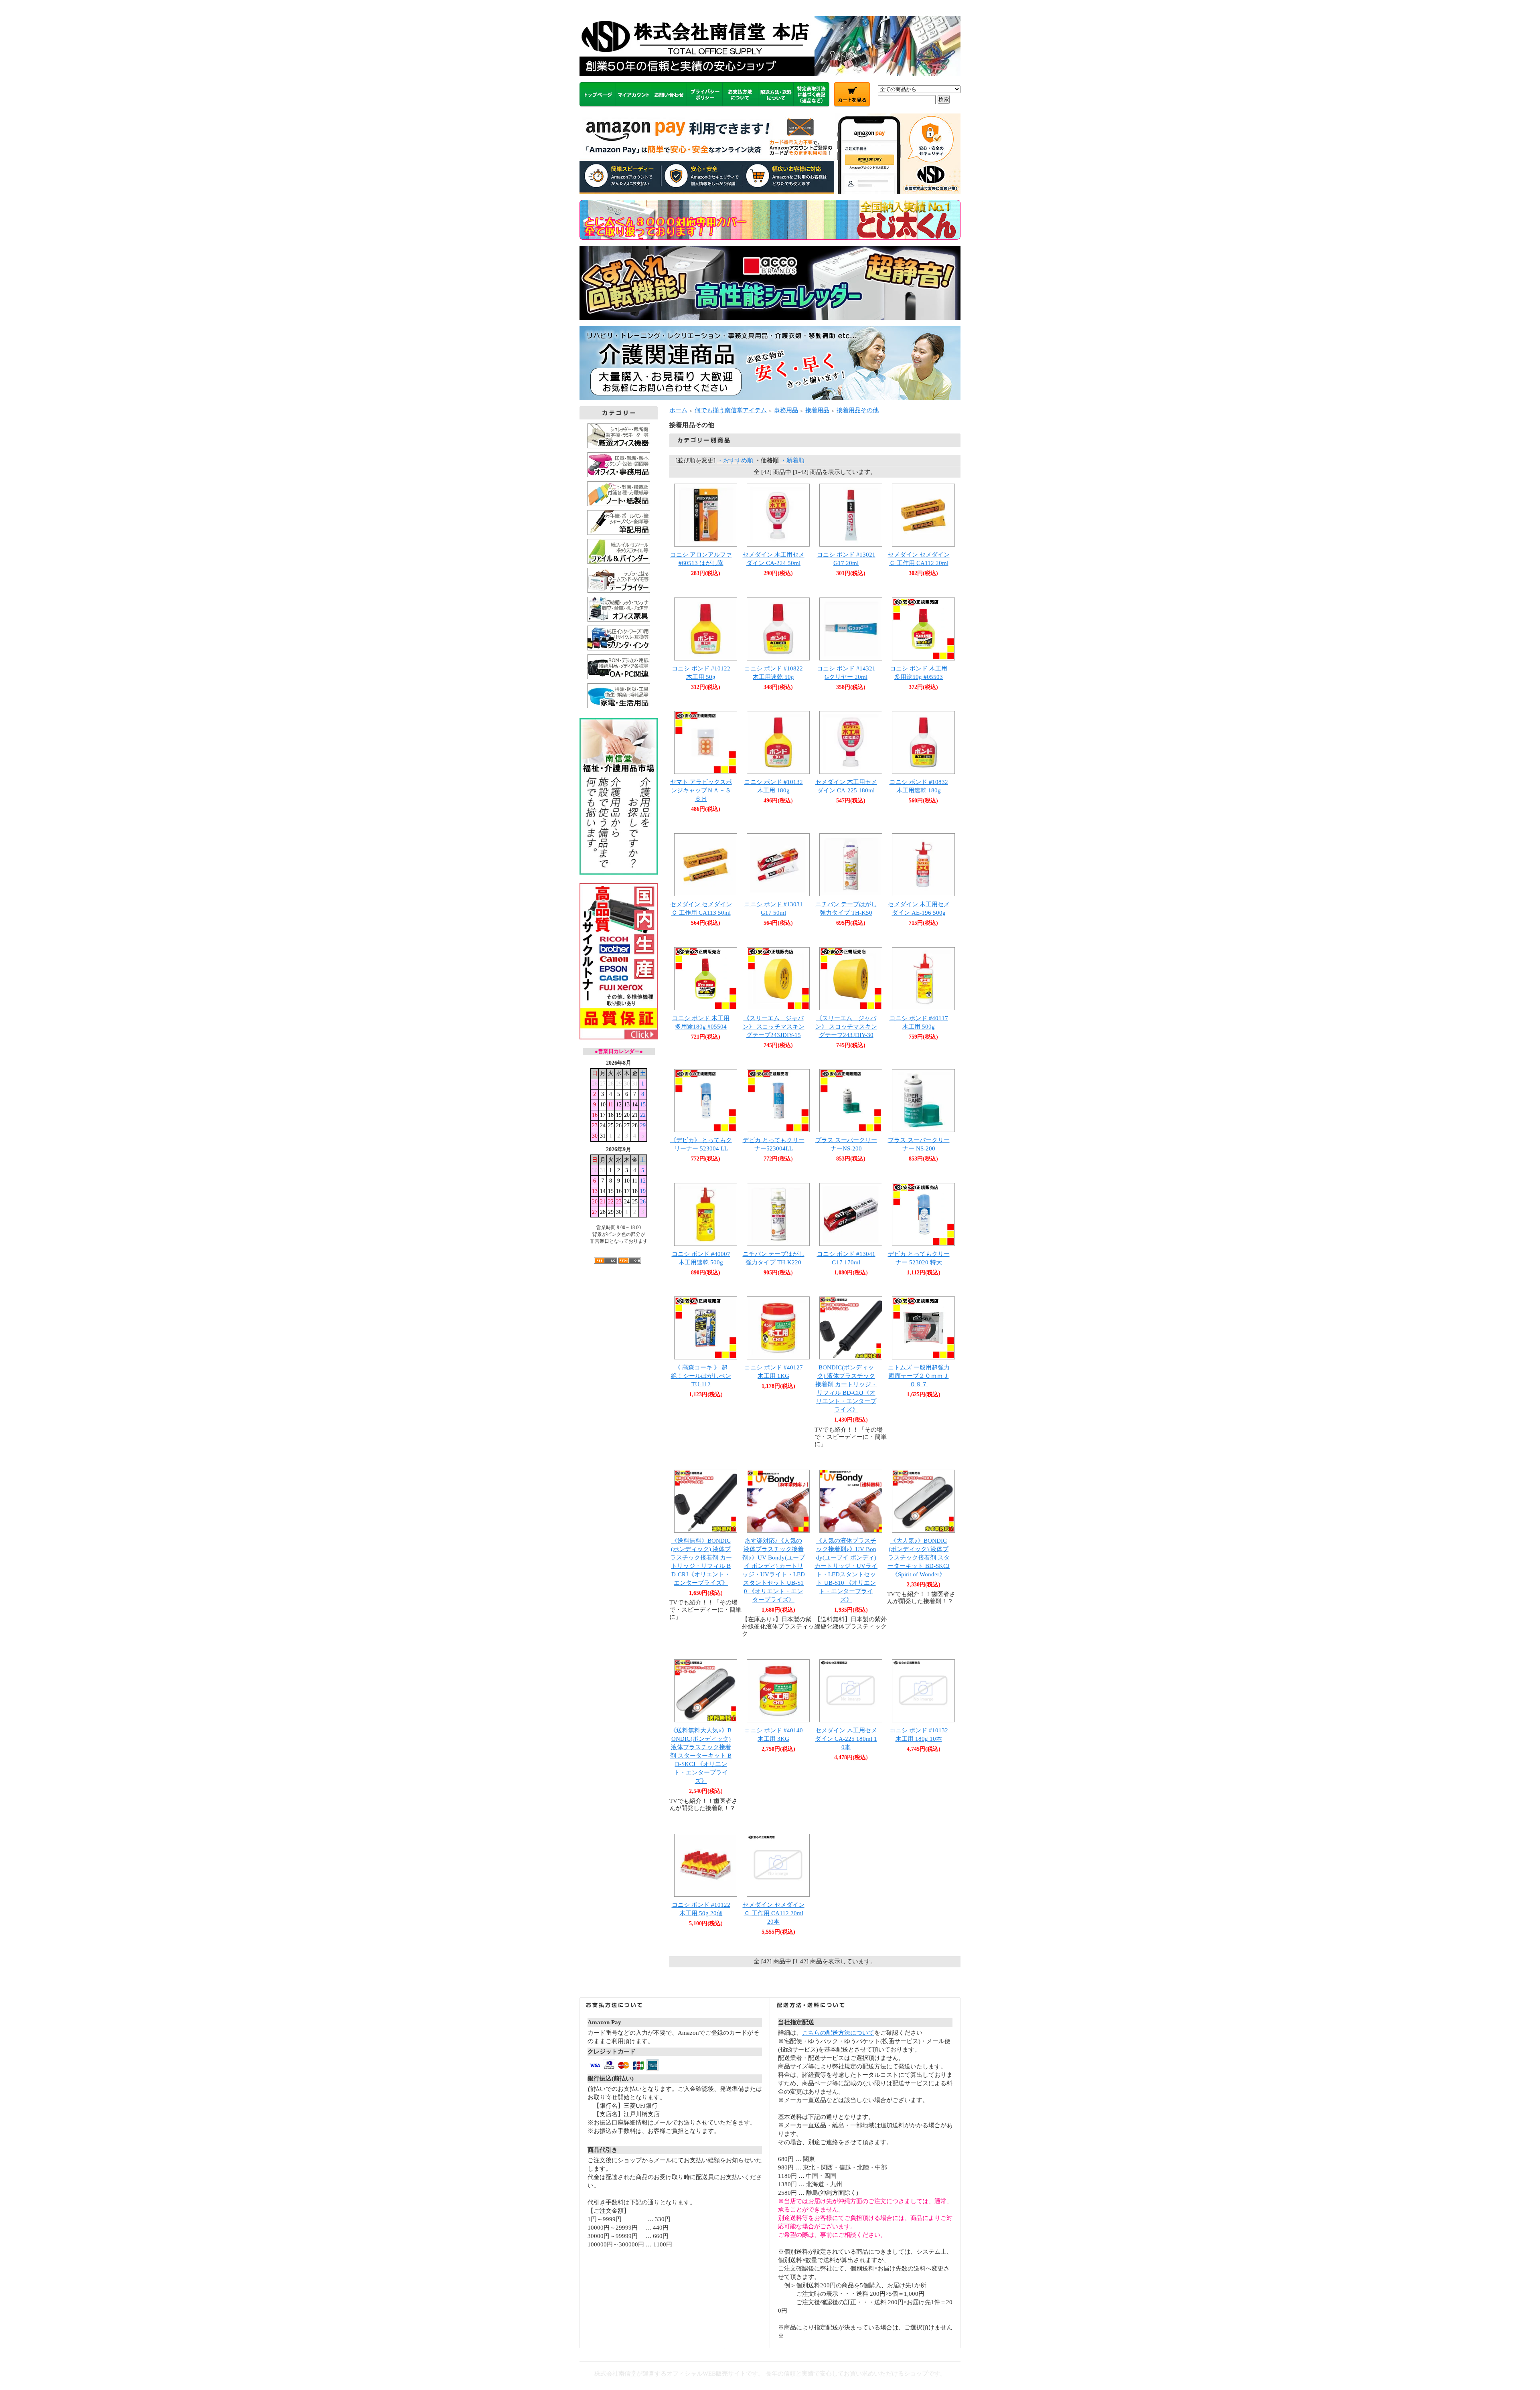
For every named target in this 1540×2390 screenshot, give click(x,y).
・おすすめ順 (735, 460)
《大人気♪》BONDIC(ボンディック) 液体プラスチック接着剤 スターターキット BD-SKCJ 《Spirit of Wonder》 (919, 1558)
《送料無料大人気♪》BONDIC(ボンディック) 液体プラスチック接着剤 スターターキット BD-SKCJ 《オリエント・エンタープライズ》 (701, 1756)
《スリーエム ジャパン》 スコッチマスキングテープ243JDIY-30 (846, 1027)
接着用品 (817, 410)
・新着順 (792, 460)
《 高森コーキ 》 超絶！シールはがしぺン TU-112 (701, 1376)
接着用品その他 (858, 410)
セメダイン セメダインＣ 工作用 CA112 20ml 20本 (774, 1913)
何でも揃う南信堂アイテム (731, 410)
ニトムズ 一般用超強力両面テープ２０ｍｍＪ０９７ (919, 1376)
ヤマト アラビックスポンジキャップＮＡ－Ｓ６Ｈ (701, 790)
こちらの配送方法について (838, 2033)
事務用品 (786, 410)
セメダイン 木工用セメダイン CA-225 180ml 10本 (846, 1739)
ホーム (678, 410)
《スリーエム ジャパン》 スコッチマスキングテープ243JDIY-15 (774, 1027)
